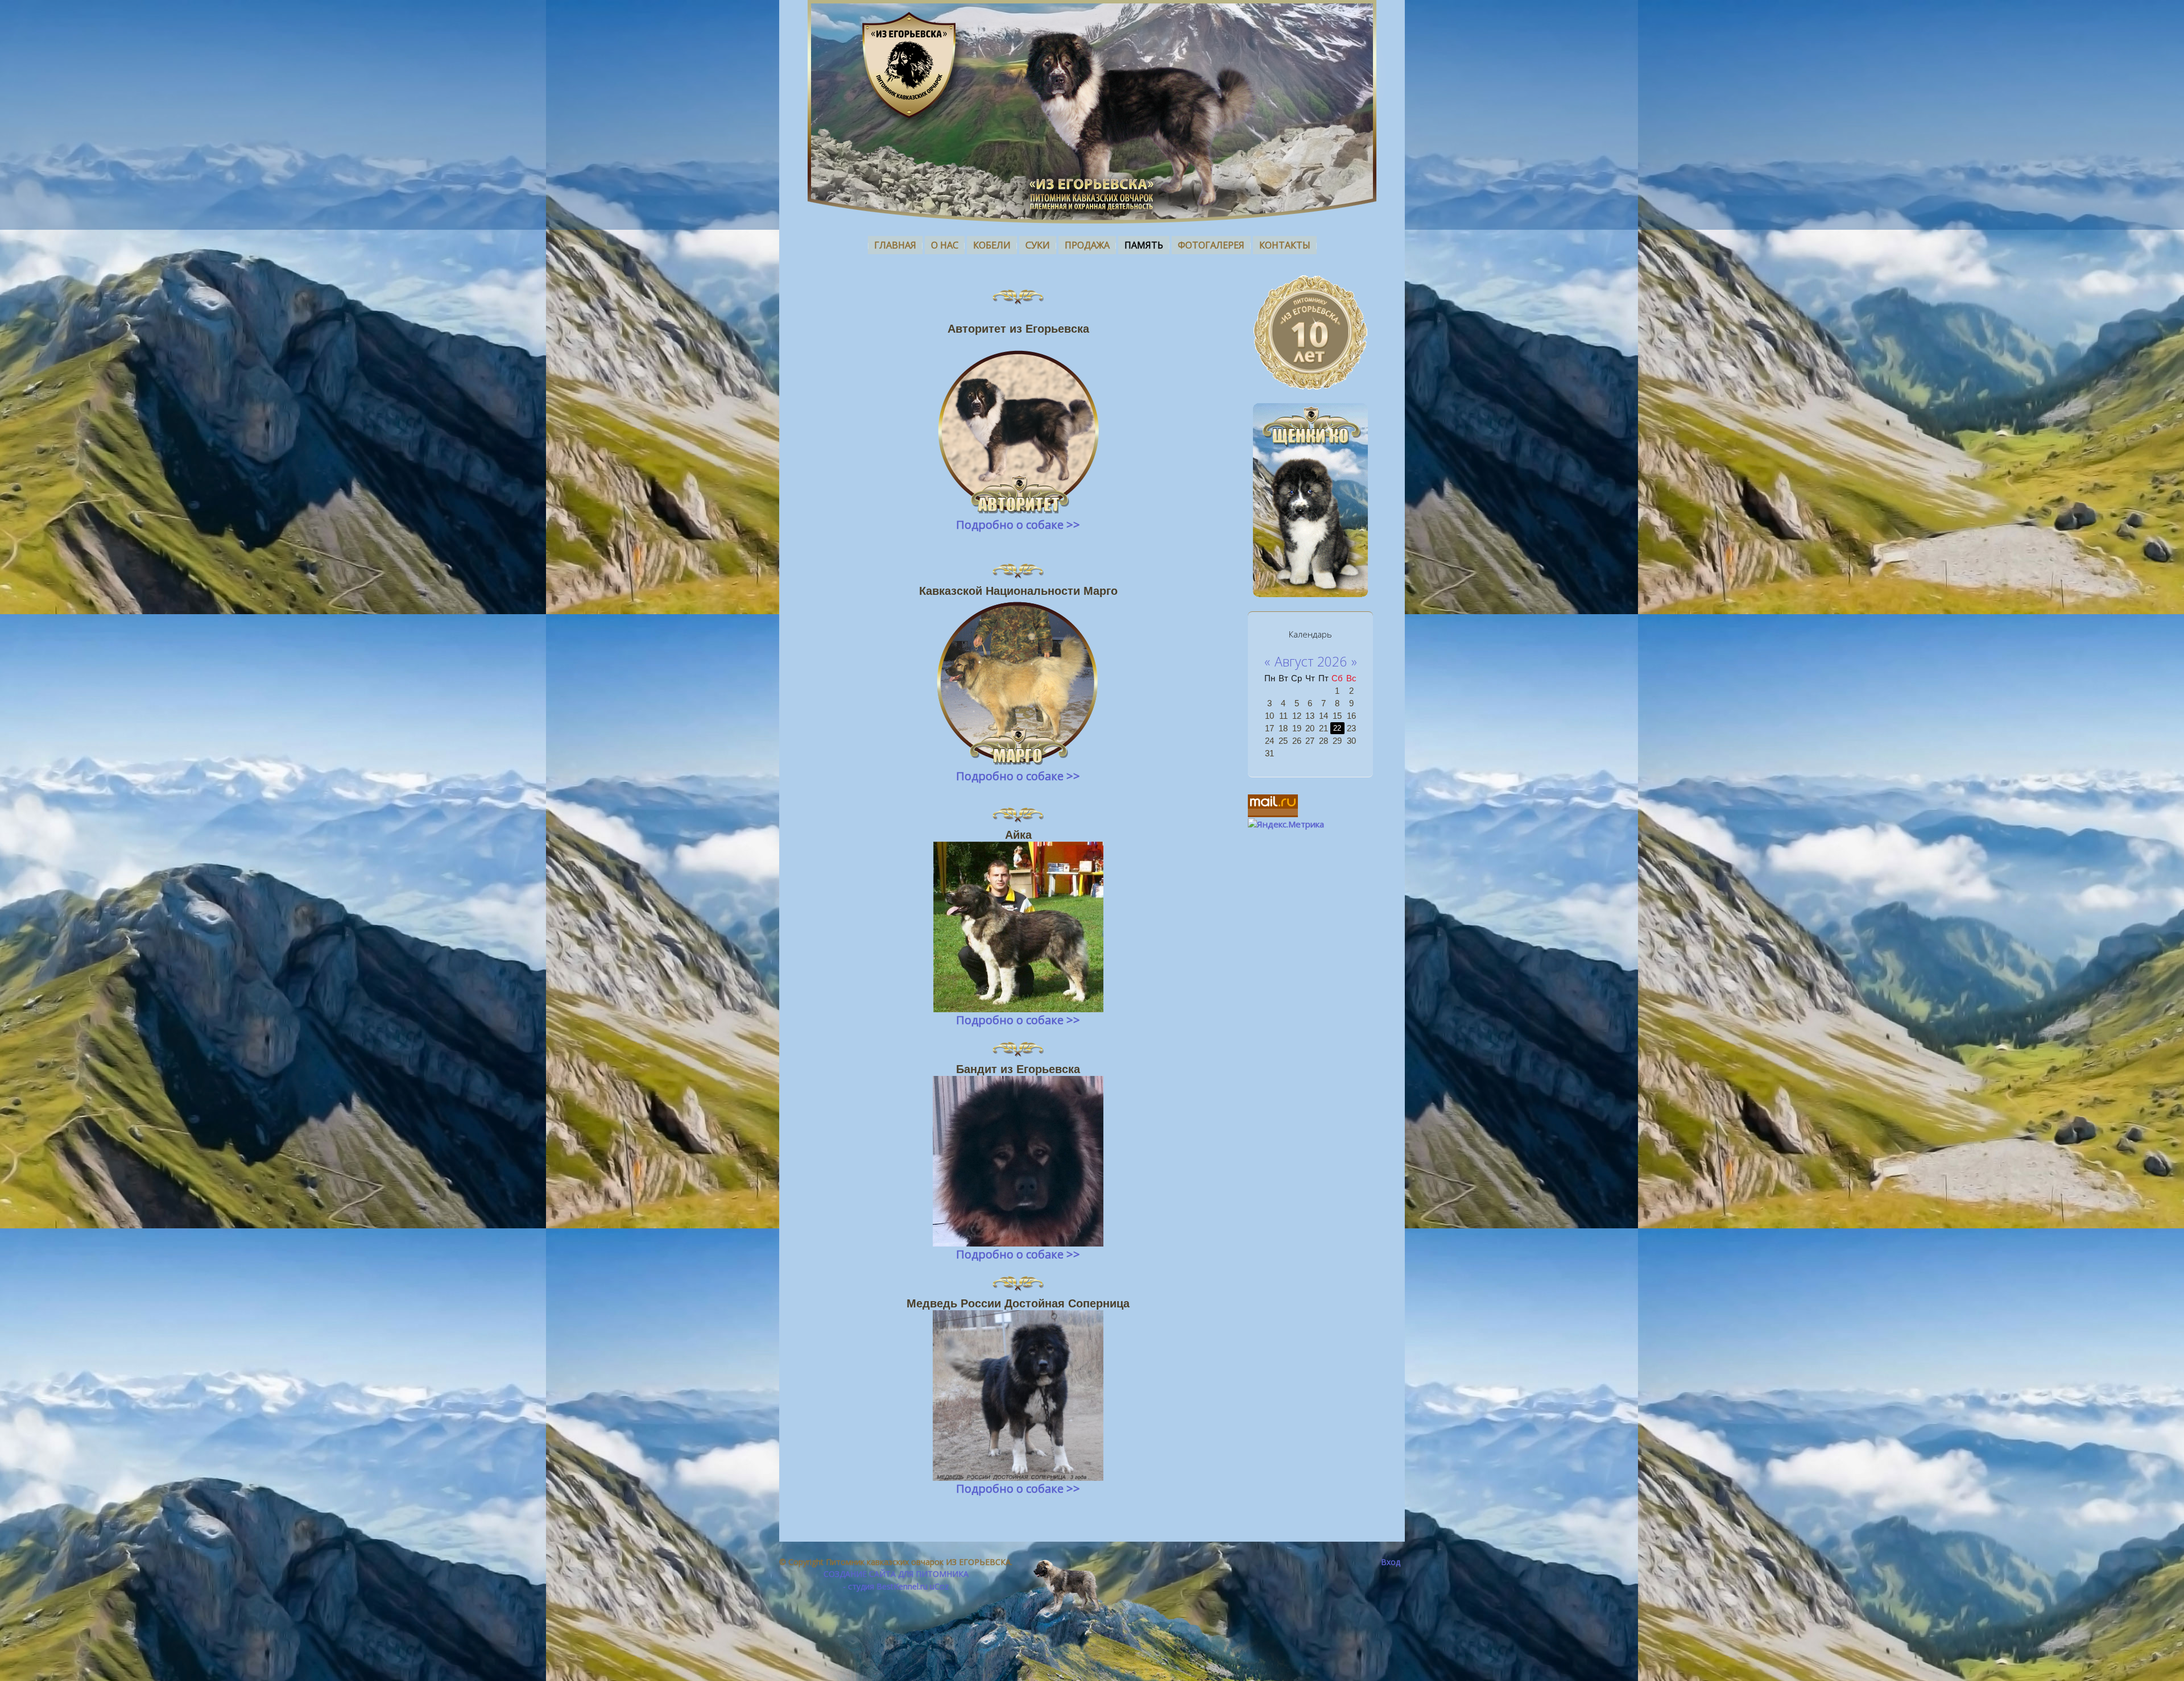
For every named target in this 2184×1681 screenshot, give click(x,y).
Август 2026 (1311, 661)
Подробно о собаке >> (1018, 525)
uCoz (939, 1586)
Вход (1391, 1562)
